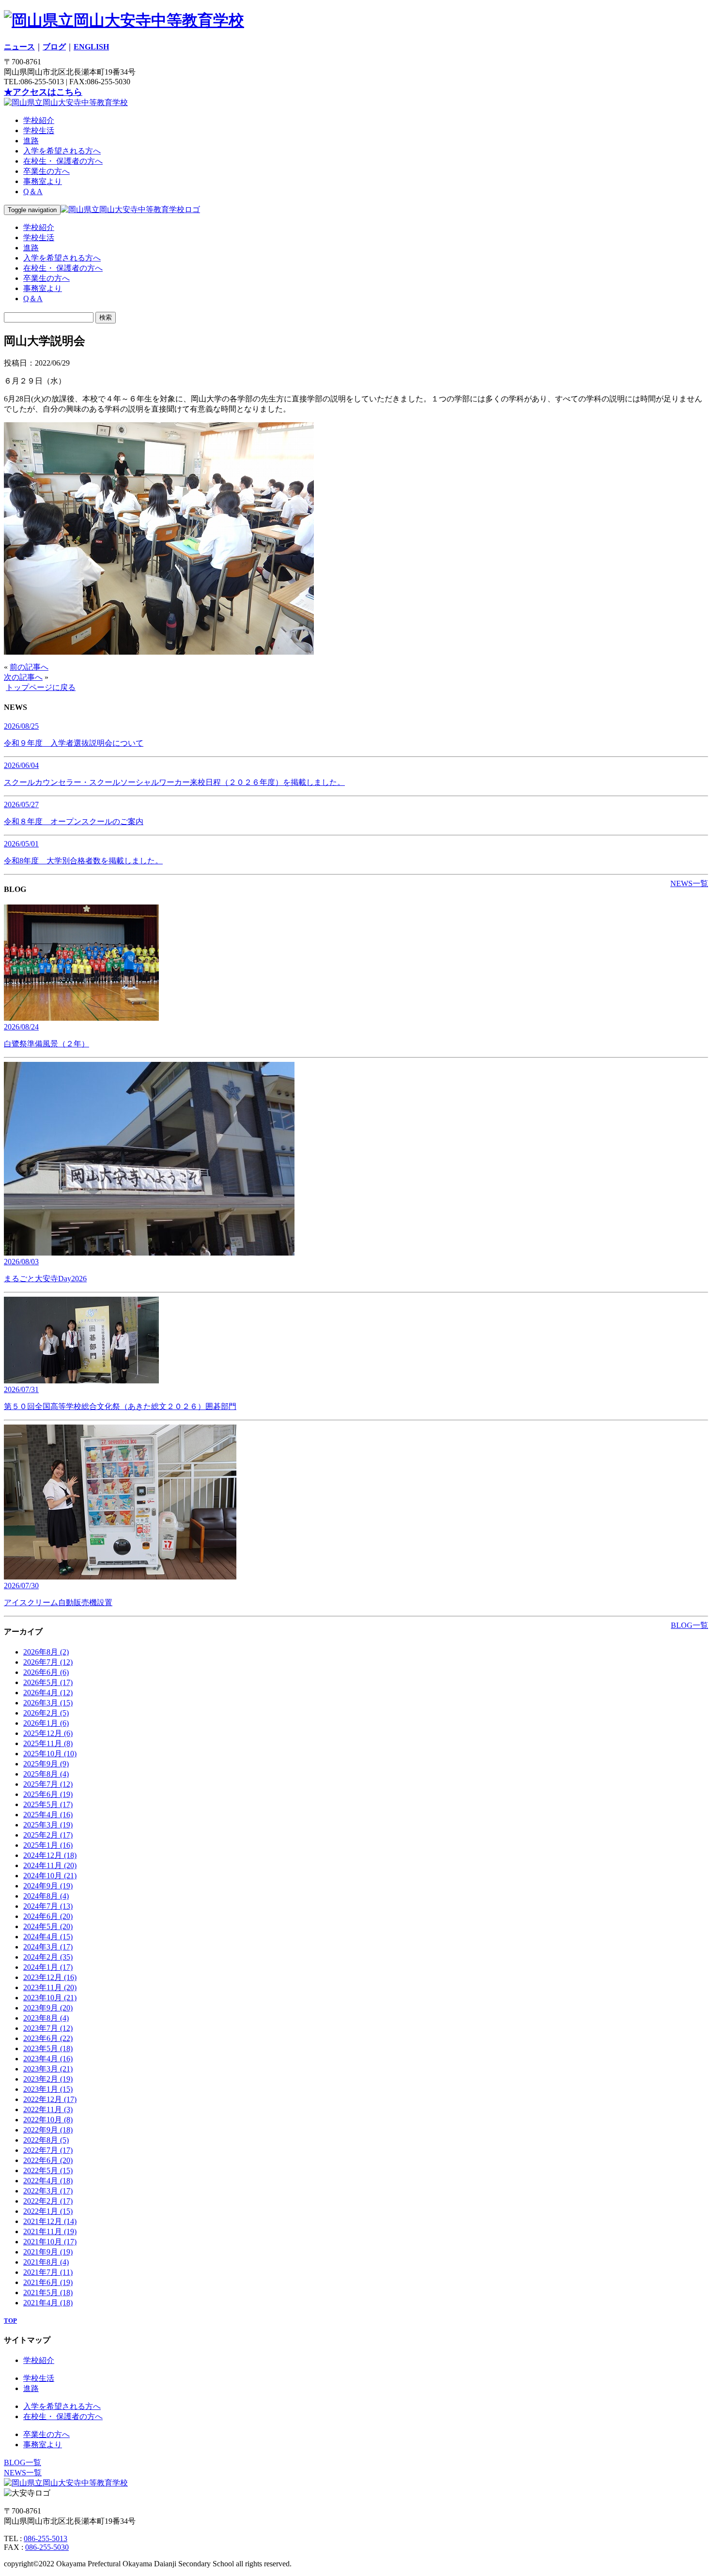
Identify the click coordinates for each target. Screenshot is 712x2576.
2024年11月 (50, 1865)
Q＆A (33, 192)
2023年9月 (48, 2008)
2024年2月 (48, 1957)
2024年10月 (50, 1876)
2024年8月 (46, 1896)
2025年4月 (48, 1815)
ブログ (54, 47)
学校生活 (39, 130)
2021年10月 (50, 2242)
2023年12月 (50, 1977)
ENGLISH (91, 47)
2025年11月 (48, 1743)
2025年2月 (48, 1835)
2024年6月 (48, 1916)
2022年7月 (48, 2150)
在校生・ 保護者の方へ (63, 161)
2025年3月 (48, 1825)
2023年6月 (48, 2038)
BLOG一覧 (689, 1625)
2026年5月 (48, 1682)
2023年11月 (50, 1987)
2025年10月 (50, 1754)
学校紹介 (39, 120)
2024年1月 (48, 1967)
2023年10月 (50, 1998)
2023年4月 (48, 2059)
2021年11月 (50, 2231)
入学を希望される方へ (62, 151)
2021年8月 (46, 2262)
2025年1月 (48, 1845)
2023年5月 (48, 2048)
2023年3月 (48, 2069)
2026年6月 (46, 1672)
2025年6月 (48, 1794)
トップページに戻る (41, 687)
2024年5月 (48, 1926)
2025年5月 (48, 1804)
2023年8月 (46, 2018)
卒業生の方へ (46, 171)
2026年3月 (48, 1703)
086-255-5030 (47, 2547)
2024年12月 (50, 1855)
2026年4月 (48, 1693)
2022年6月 (48, 2160)
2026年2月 (46, 1713)
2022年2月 (48, 2201)
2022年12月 (50, 2099)
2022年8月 (46, 2140)
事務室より (43, 181)
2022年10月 (48, 2120)
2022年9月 (48, 2130)
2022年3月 (48, 2191)
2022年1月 (48, 2211)
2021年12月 (50, 2221)
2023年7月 (48, 2028)
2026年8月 (46, 1652)
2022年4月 (48, 2181)
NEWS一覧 (689, 883)
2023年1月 (48, 2089)
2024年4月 (48, 1937)
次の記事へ (23, 677)
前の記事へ (29, 667)
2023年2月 (48, 2079)
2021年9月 (48, 2252)
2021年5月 (48, 2292)
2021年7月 (48, 2272)
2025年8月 (46, 1774)
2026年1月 (46, 1723)
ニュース (19, 47)
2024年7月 (48, 1906)
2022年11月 (48, 2109)
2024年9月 (48, 1886)
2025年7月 (48, 1784)
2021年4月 (48, 2303)
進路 (31, 141)
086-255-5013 (46, 2538)
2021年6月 (48, 2282)
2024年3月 (48, 1947)
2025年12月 (48, 1733)
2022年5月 (48, 2170)
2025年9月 (46, 1764)
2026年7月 (48, 1662)
